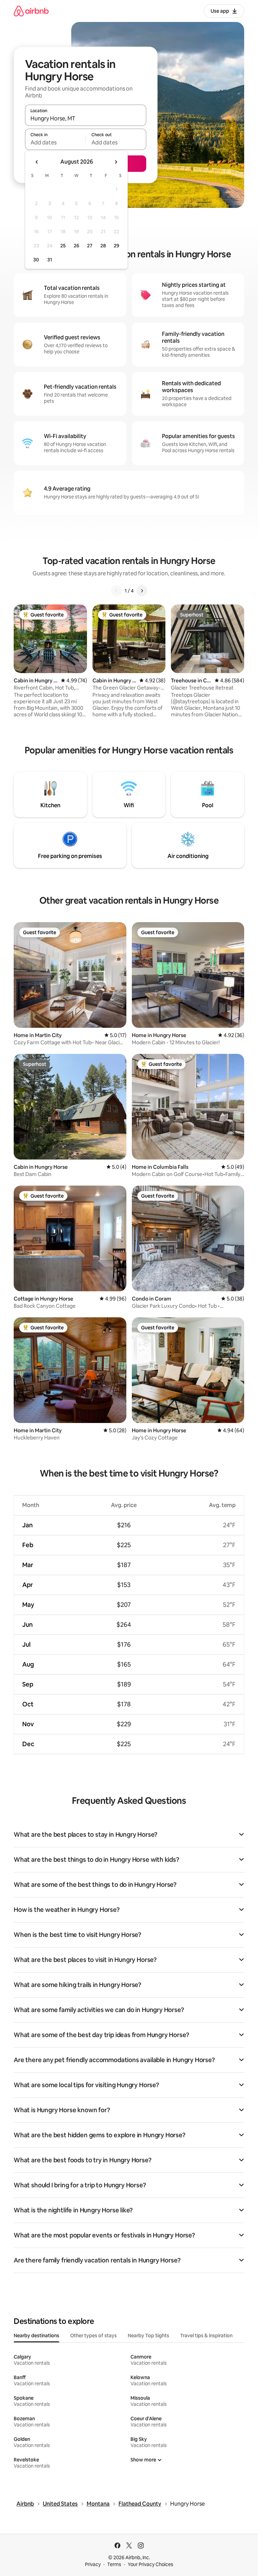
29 (116, 246)
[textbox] (55, 142)
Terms (114, 2564)
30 (36, 260)
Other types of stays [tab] (93, 2336)
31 (50, 260)
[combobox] (86, 118)
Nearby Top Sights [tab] (148, 2336)
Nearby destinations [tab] (36, 2336)
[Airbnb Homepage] (31, 11)
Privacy (93, 2564)
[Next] (142, 591)
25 (63, 246)
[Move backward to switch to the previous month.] (37, 162)
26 (76, 246)
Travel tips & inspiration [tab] (206, 2336)
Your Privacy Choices (151, 2564)
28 (103, 246)
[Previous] (116, 591)
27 (90, 246)
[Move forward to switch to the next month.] (116, 162)
